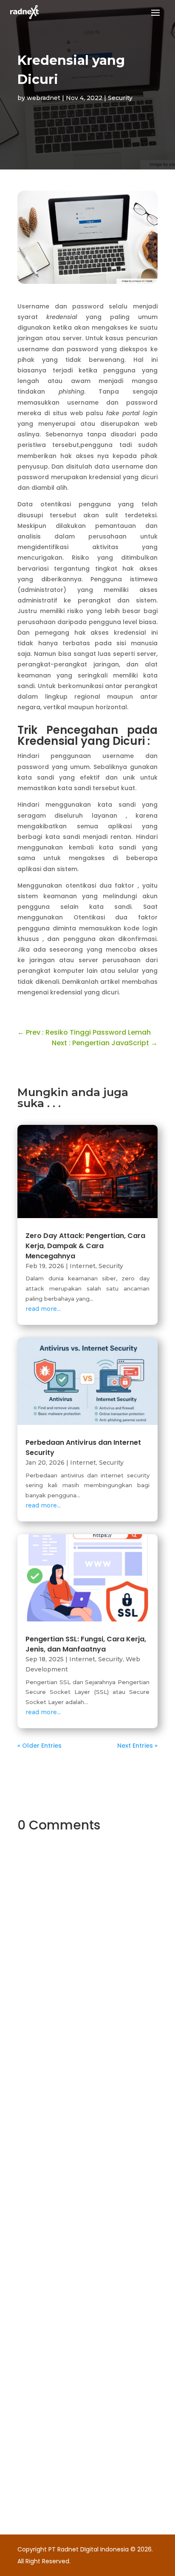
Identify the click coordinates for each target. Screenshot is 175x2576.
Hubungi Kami (70, 2095)
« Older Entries (40, 1746)
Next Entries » (137, 1746)
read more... (43, 1309)
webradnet (44, 98)
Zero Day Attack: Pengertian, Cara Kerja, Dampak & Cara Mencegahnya (85, 1246)
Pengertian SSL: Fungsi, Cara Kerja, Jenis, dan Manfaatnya (86, 1644)
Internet (83, 1266)
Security (120, 98)
